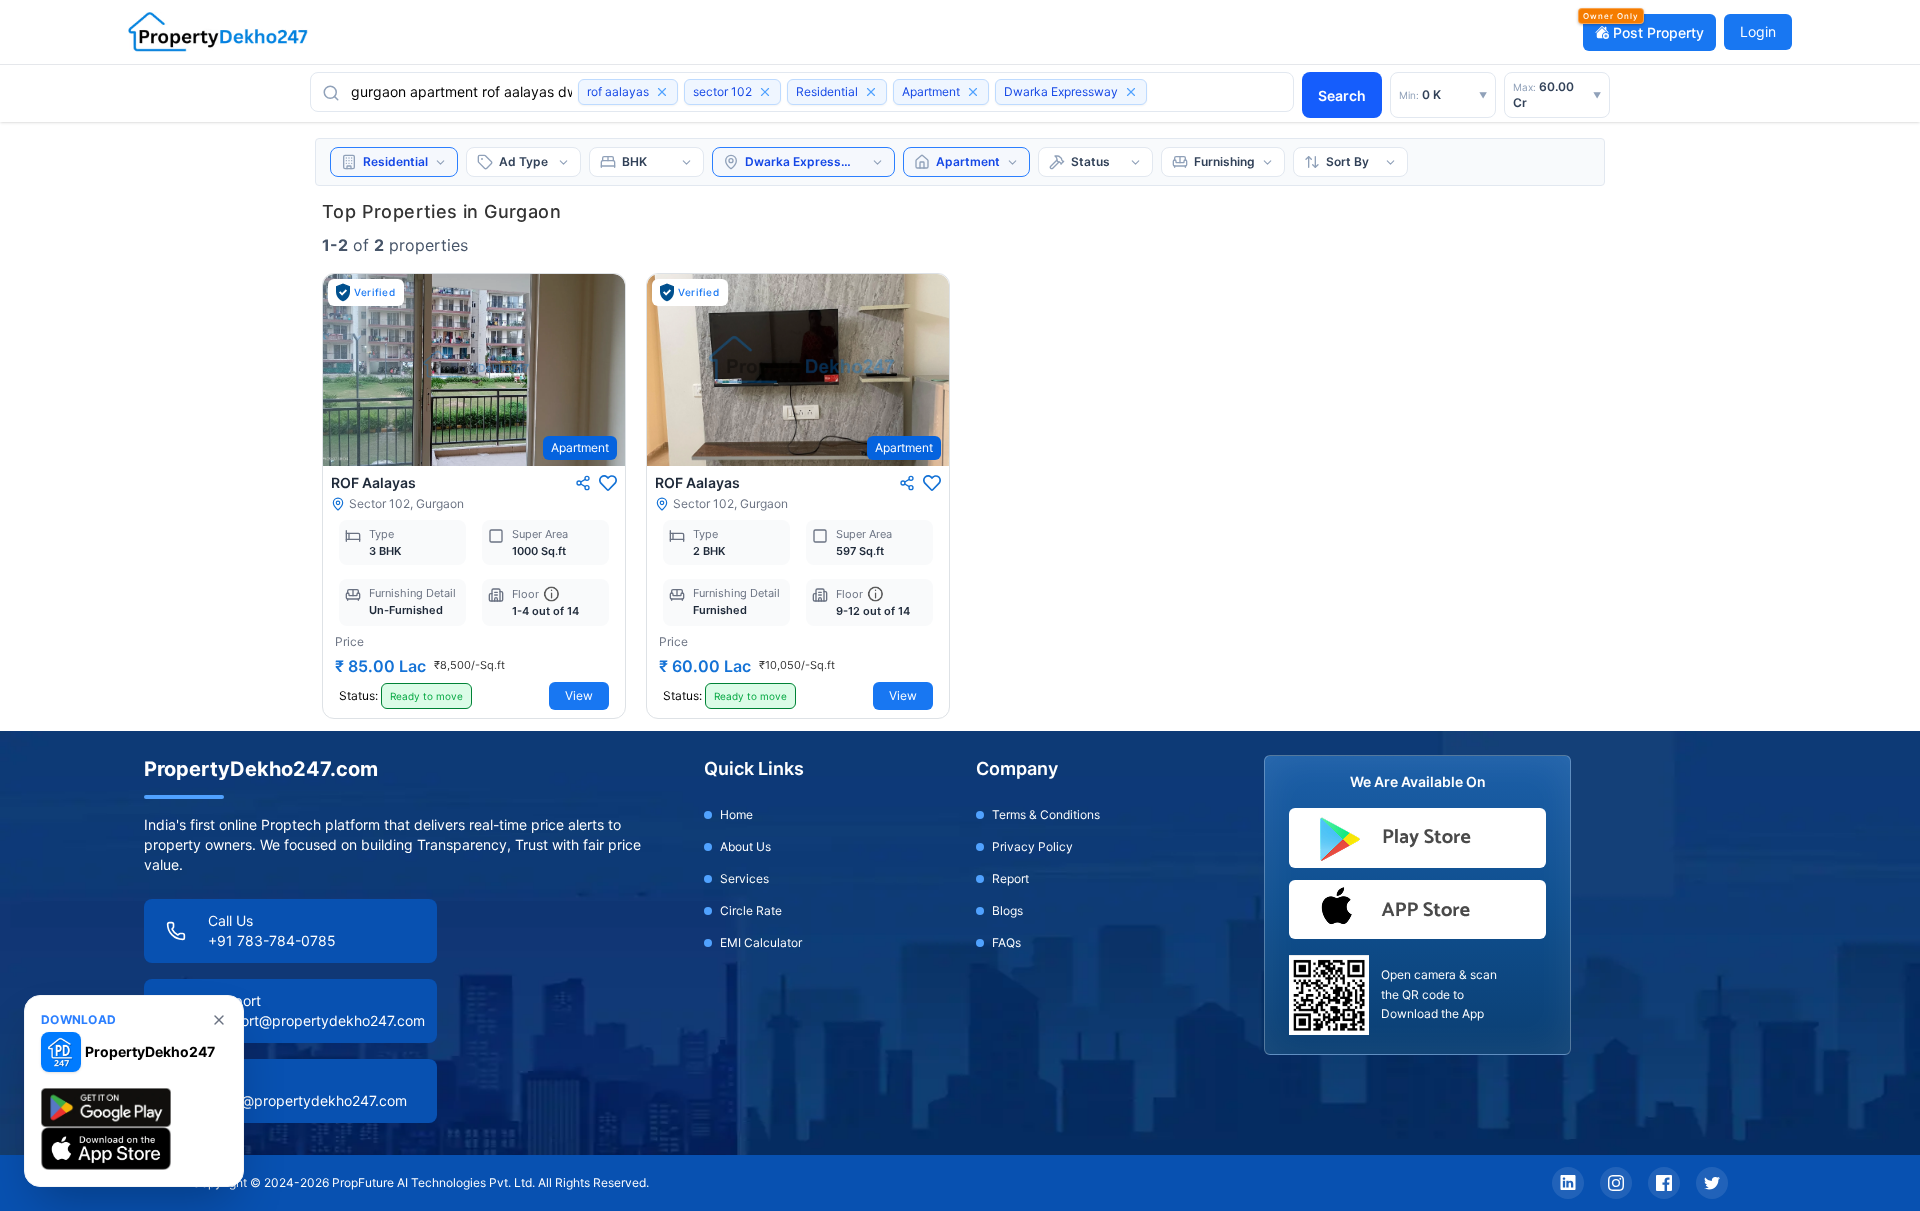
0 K (1443, 94)
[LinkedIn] (1568, 1183)
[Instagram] (1616, 1183)
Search (1342, 95)
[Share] (583, 483)
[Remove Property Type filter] (973, 92)
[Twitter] (1712, 1183)
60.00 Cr (1557, 94)
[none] (219, 1020)
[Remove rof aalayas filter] (662, 92)
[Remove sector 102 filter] (765, 92)
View (579, 695)
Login (1758, 31)
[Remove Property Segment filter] (871, 92)
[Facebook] (1664, 1183)
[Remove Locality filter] (1131, 92)
